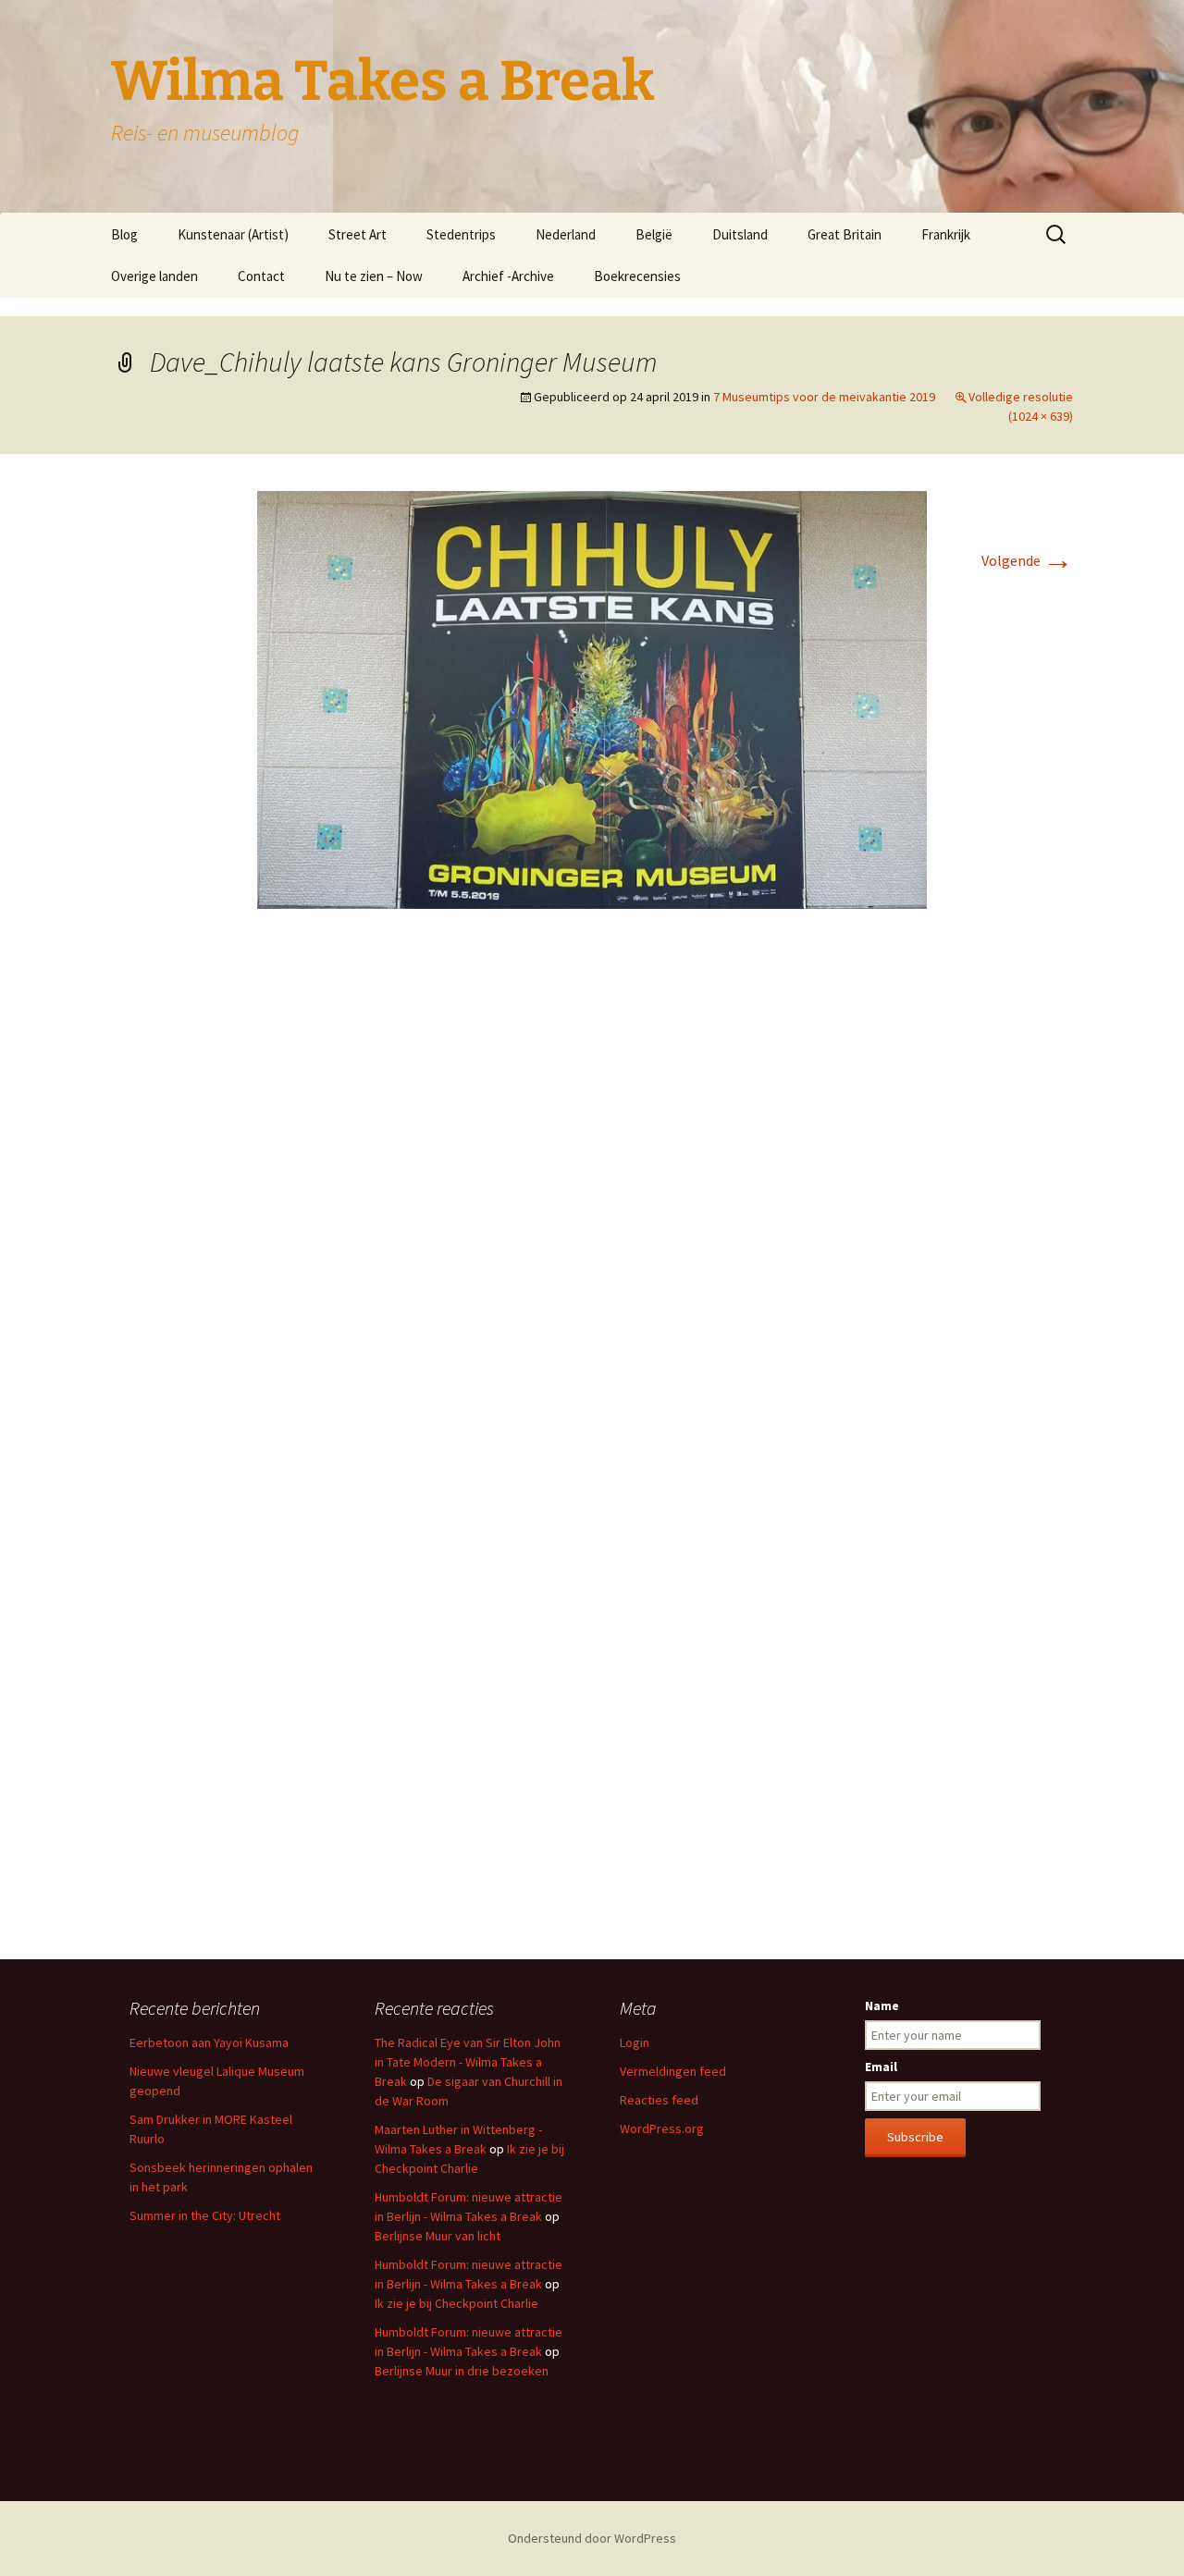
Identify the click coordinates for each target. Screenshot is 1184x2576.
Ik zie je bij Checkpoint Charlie (456, 2303)
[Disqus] (592, 1199)
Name (882, 2006)
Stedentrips (461, 234)
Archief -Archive (508, 276)
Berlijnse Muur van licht (438, 2236)
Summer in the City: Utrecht (205, 2215)
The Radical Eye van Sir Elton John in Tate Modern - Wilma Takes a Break (468, 2062)
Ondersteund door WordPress (592, 2538)
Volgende (1027, 560)
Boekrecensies (637, 276)
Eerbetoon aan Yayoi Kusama (209, 2042)
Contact (261, 276)
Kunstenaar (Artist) (233, 234)
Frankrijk (946, 234)
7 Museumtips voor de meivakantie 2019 (824, 397)
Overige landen (154, 276)
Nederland (566, 234)
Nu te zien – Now (374, 276)
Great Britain (845, 234)
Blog (124, 234)
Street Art (358, 234)
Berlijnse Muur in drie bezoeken (462, 2371)
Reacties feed (659, 2100)
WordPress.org (662, 2128)
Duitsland (740, 234)
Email (881, 2067)
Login (635, 2042)
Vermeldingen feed (673, 2071)
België (654, 234)
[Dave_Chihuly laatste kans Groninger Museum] (592, 698)
